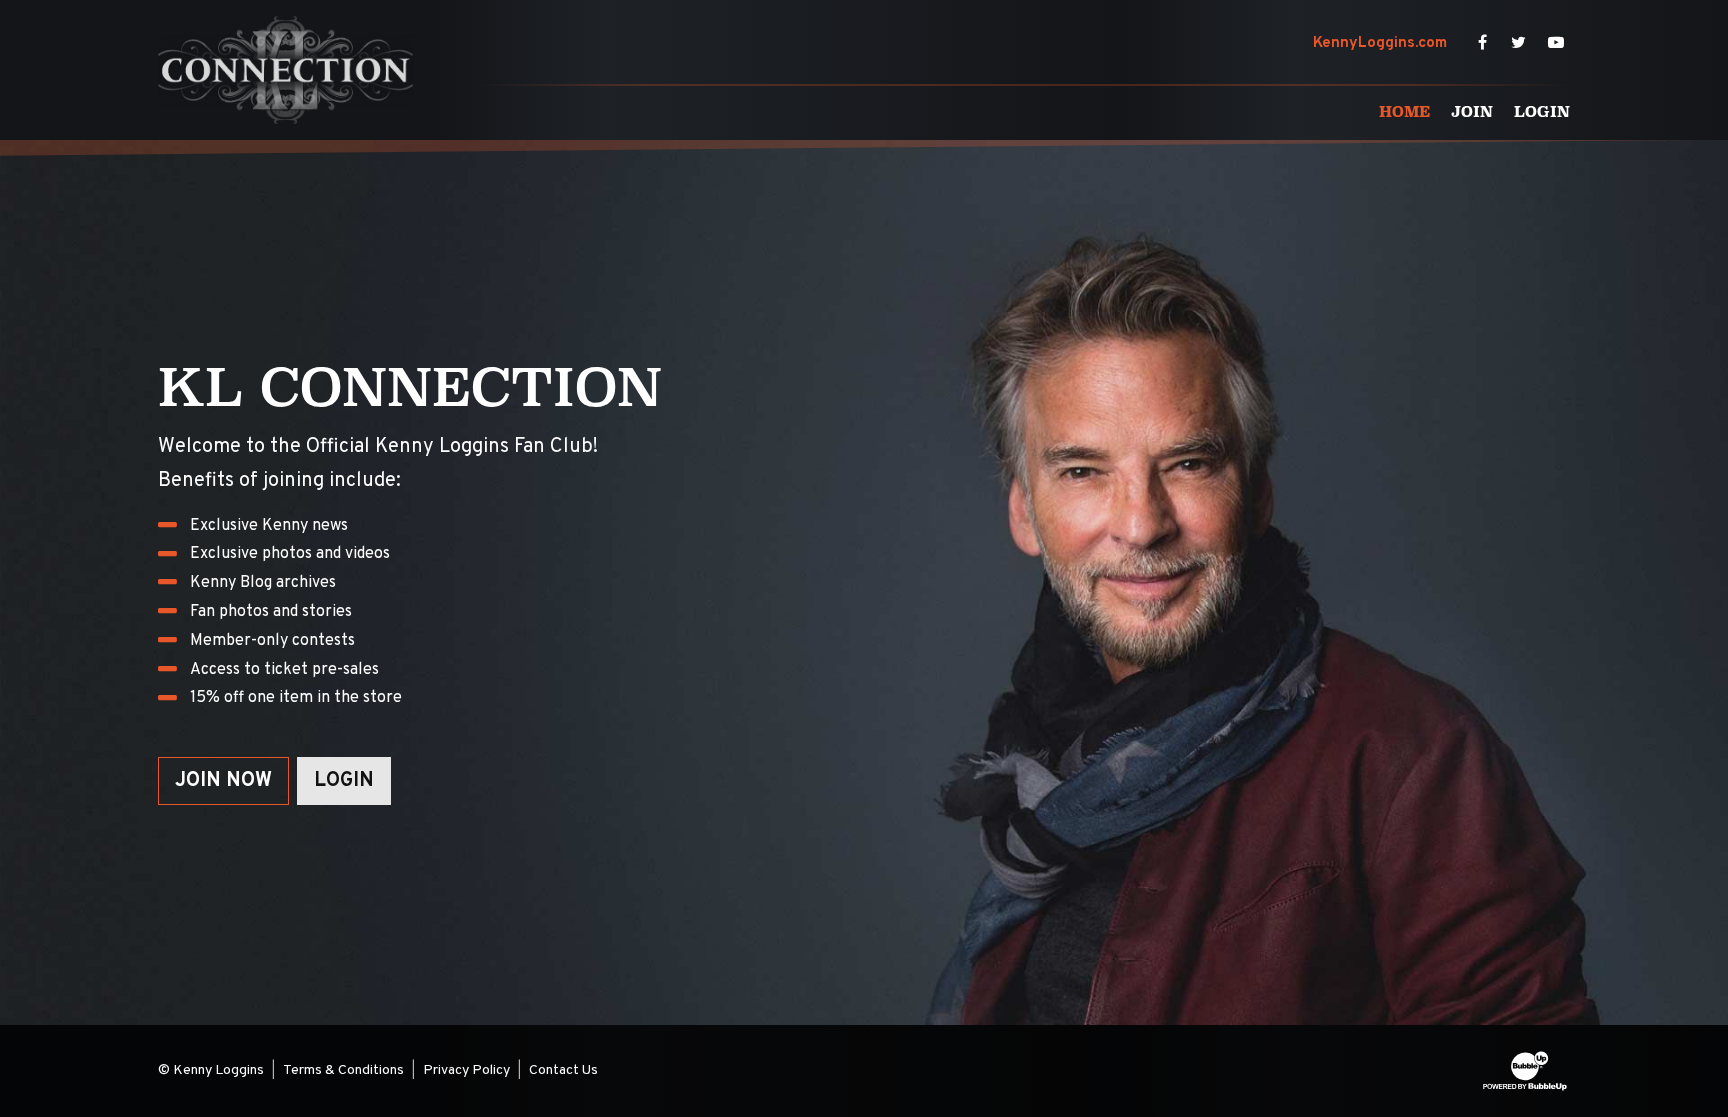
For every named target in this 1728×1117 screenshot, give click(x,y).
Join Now (223, 781)
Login (344, 781)
